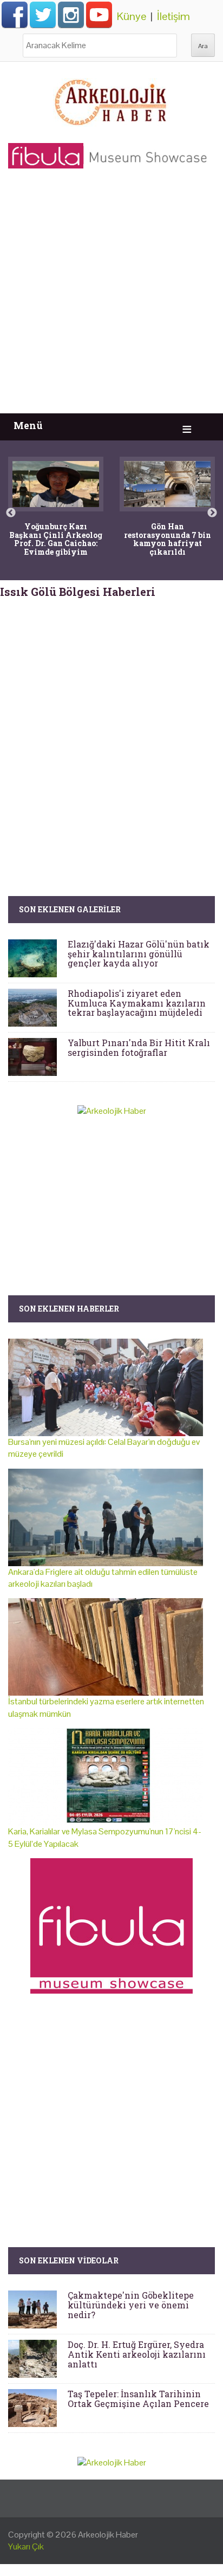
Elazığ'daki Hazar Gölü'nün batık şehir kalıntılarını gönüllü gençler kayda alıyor (139, 953)
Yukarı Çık (26, 2546)
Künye (132, 16)
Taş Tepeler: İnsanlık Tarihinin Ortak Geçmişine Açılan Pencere (138, 2399)
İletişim (173, 16)
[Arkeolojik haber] (111, 100)
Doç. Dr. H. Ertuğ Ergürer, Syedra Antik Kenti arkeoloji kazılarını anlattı (137, 2354)
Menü (28, 426)
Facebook (15, 15)
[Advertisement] (111, 296)
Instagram (71, 15)
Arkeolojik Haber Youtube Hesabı (99, 15)
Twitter (43, 15)
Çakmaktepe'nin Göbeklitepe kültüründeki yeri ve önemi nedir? (131, 2305)
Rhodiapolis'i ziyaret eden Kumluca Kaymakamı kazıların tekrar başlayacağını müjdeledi (137, 1003)
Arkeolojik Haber (108, 2535)
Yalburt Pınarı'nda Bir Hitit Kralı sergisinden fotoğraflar (139, 1047)
